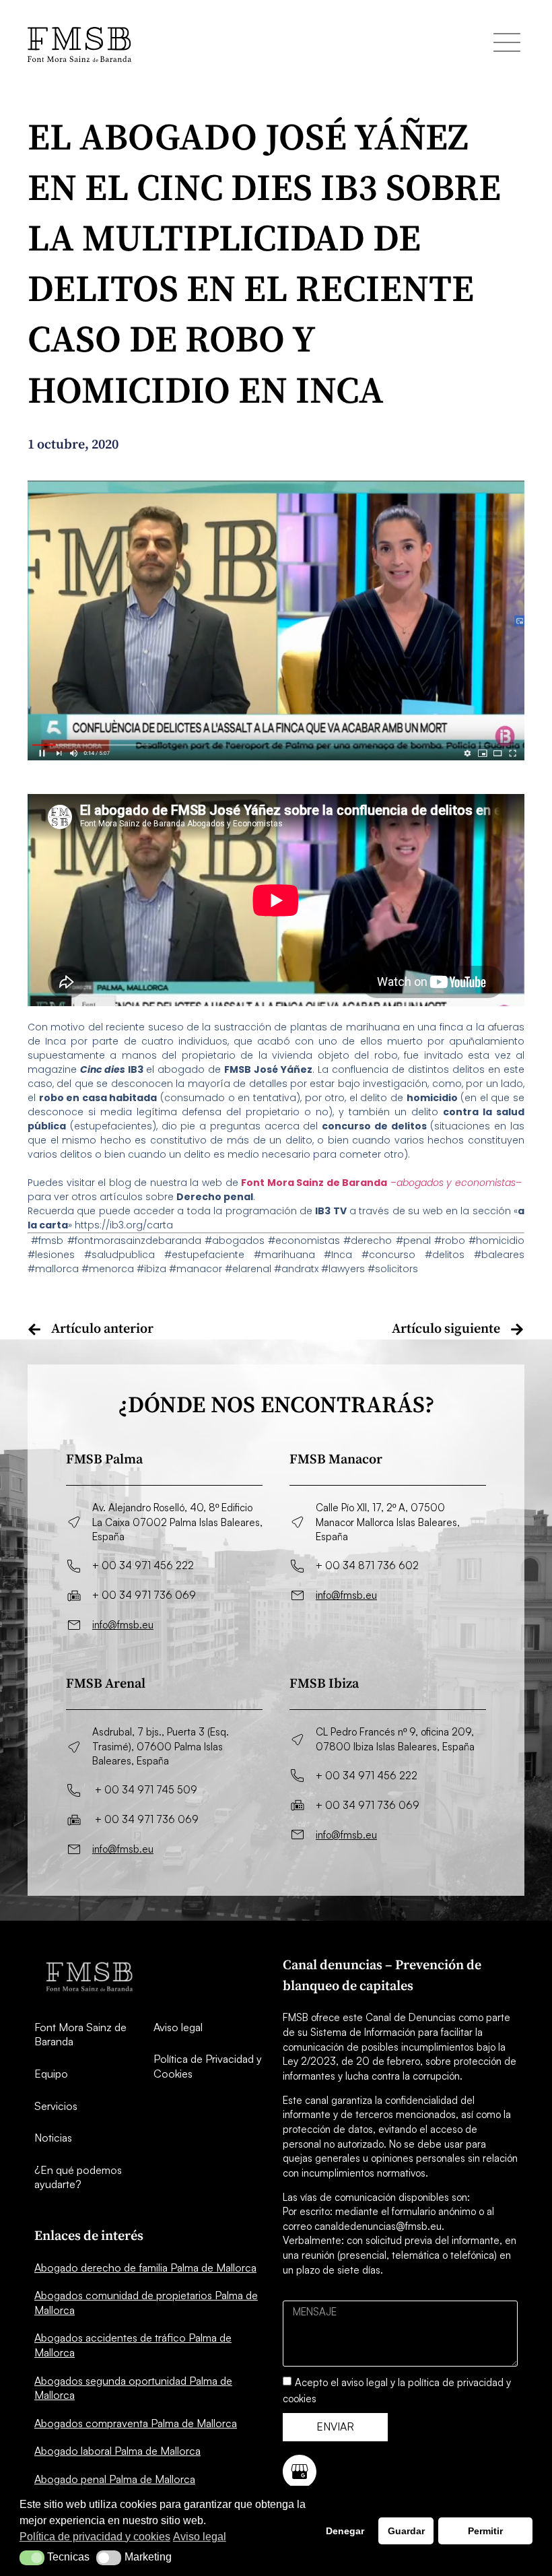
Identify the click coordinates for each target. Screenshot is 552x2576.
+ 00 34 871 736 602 (367, 1565)
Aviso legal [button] (200, 2537)
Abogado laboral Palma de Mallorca (117, 2451)
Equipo (51, 2074)
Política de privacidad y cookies (95, 2537)
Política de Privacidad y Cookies (208, 2066)
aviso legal (365, 2382)
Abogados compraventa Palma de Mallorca (136, 2423)
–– (381, 1183)
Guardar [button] (406, 2531)
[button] (32, 2558)
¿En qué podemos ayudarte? (78, 2177)
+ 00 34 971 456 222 (143, 1565)
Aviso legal (178, 2027)
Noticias (53, 2138)
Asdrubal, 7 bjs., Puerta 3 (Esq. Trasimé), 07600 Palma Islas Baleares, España (161, 1746)
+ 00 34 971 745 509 (146, 1790)
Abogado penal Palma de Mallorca (115, 2479)
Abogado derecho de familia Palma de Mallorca (145, 2268)
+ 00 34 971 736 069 (144, 1595)
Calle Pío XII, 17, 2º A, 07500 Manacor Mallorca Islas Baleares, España (388, 1522)
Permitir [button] (485, 2531)
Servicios (56, 2106)
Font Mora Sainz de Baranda (80, 2035)
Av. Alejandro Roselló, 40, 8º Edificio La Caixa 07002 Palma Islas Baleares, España (177, 1522)
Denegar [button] (345, 2531)
